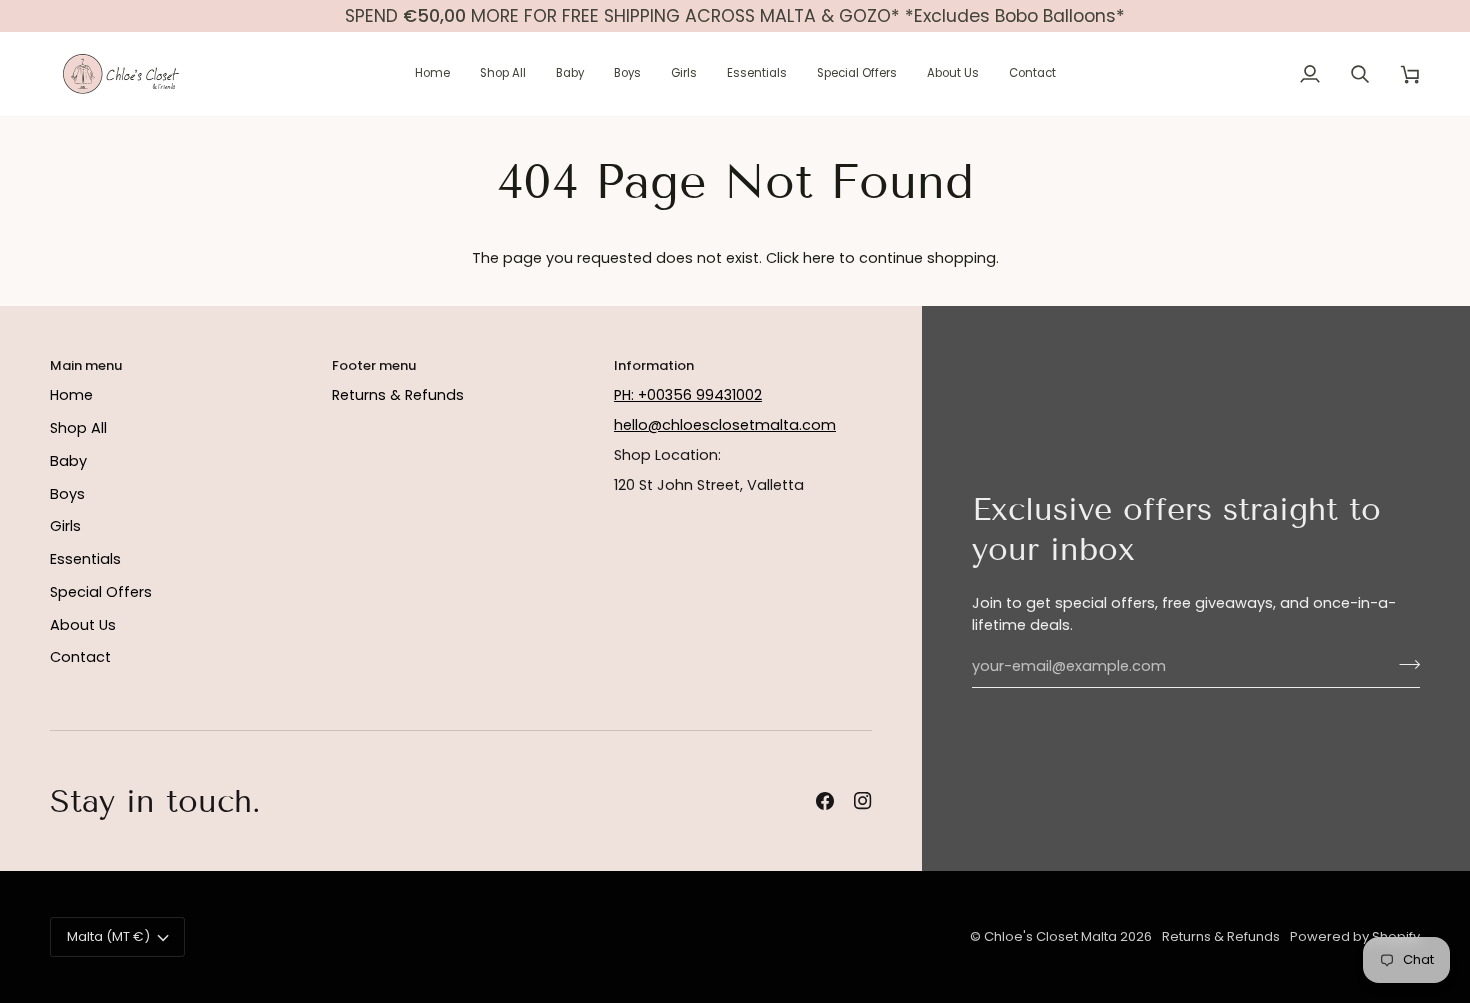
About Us (83, 625)
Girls (65, 526)
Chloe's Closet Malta (1050, 936)
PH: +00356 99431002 (688, 395)
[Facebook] (825, 801)
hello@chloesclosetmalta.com (725, 425)
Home (71, 395)
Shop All (78, 428)
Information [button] (654, 365)
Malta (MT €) (108, 936)
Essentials (85, 559)
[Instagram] (863, 801)
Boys (67, 494)
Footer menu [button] (374, 365)
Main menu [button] (86, 365)
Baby (68, 461)
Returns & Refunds (398, 395)
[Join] (1403, 664)
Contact (80, 657)
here (819, 258)
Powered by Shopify (1355, 936)
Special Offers (101, 592)
